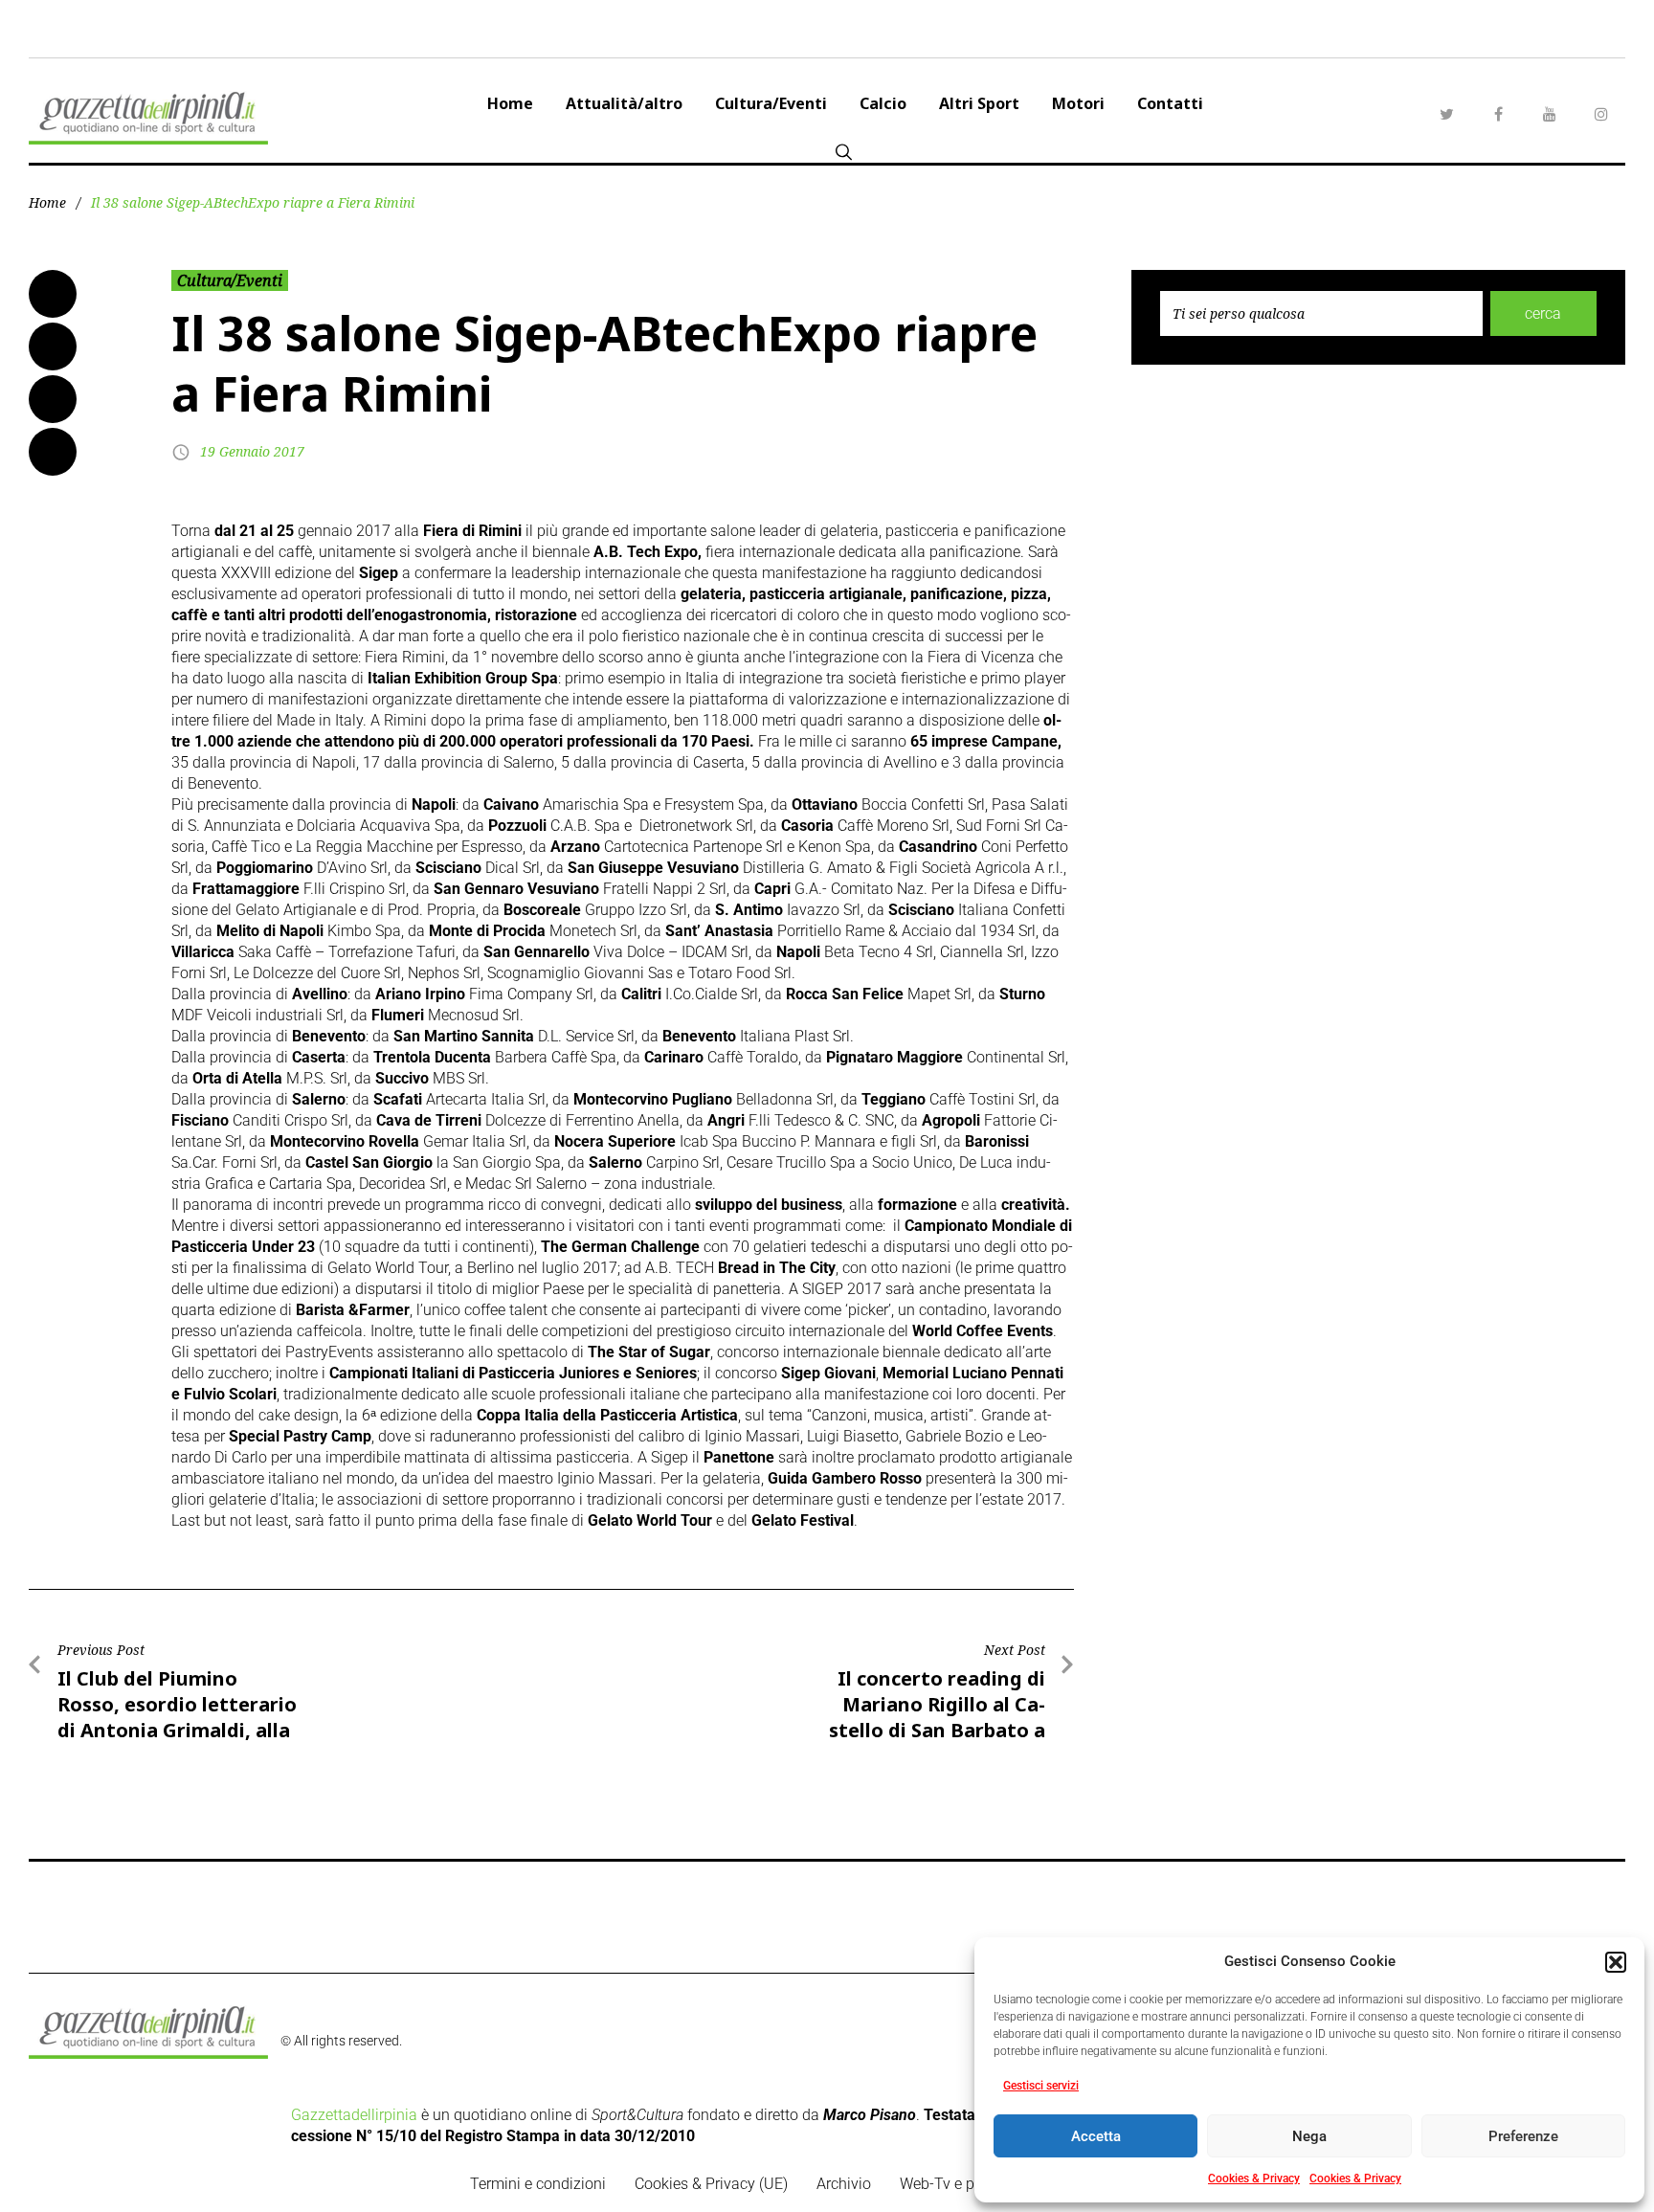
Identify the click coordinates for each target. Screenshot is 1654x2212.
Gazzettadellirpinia (354, 2115)
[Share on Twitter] (53, 346)
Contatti (1170, 103)
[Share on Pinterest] (53, 452)
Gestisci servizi (1041, 2086)
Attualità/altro (624, 103)
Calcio (883, 103)
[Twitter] (1446, 114)
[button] (1616, 1962)
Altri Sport (979, 103)
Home (510, 103)
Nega (1309, 2136)
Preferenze (1523, 2136)
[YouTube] (1550, 114)
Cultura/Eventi (771, 103)
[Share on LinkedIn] (53, 399)
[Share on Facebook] (53, 294)
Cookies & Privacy (1254, 2178)
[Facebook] (1498, 114)
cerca (1543, 313)
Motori (1078, 103)
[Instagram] (1601, 114)
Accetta (1096, 2136)
